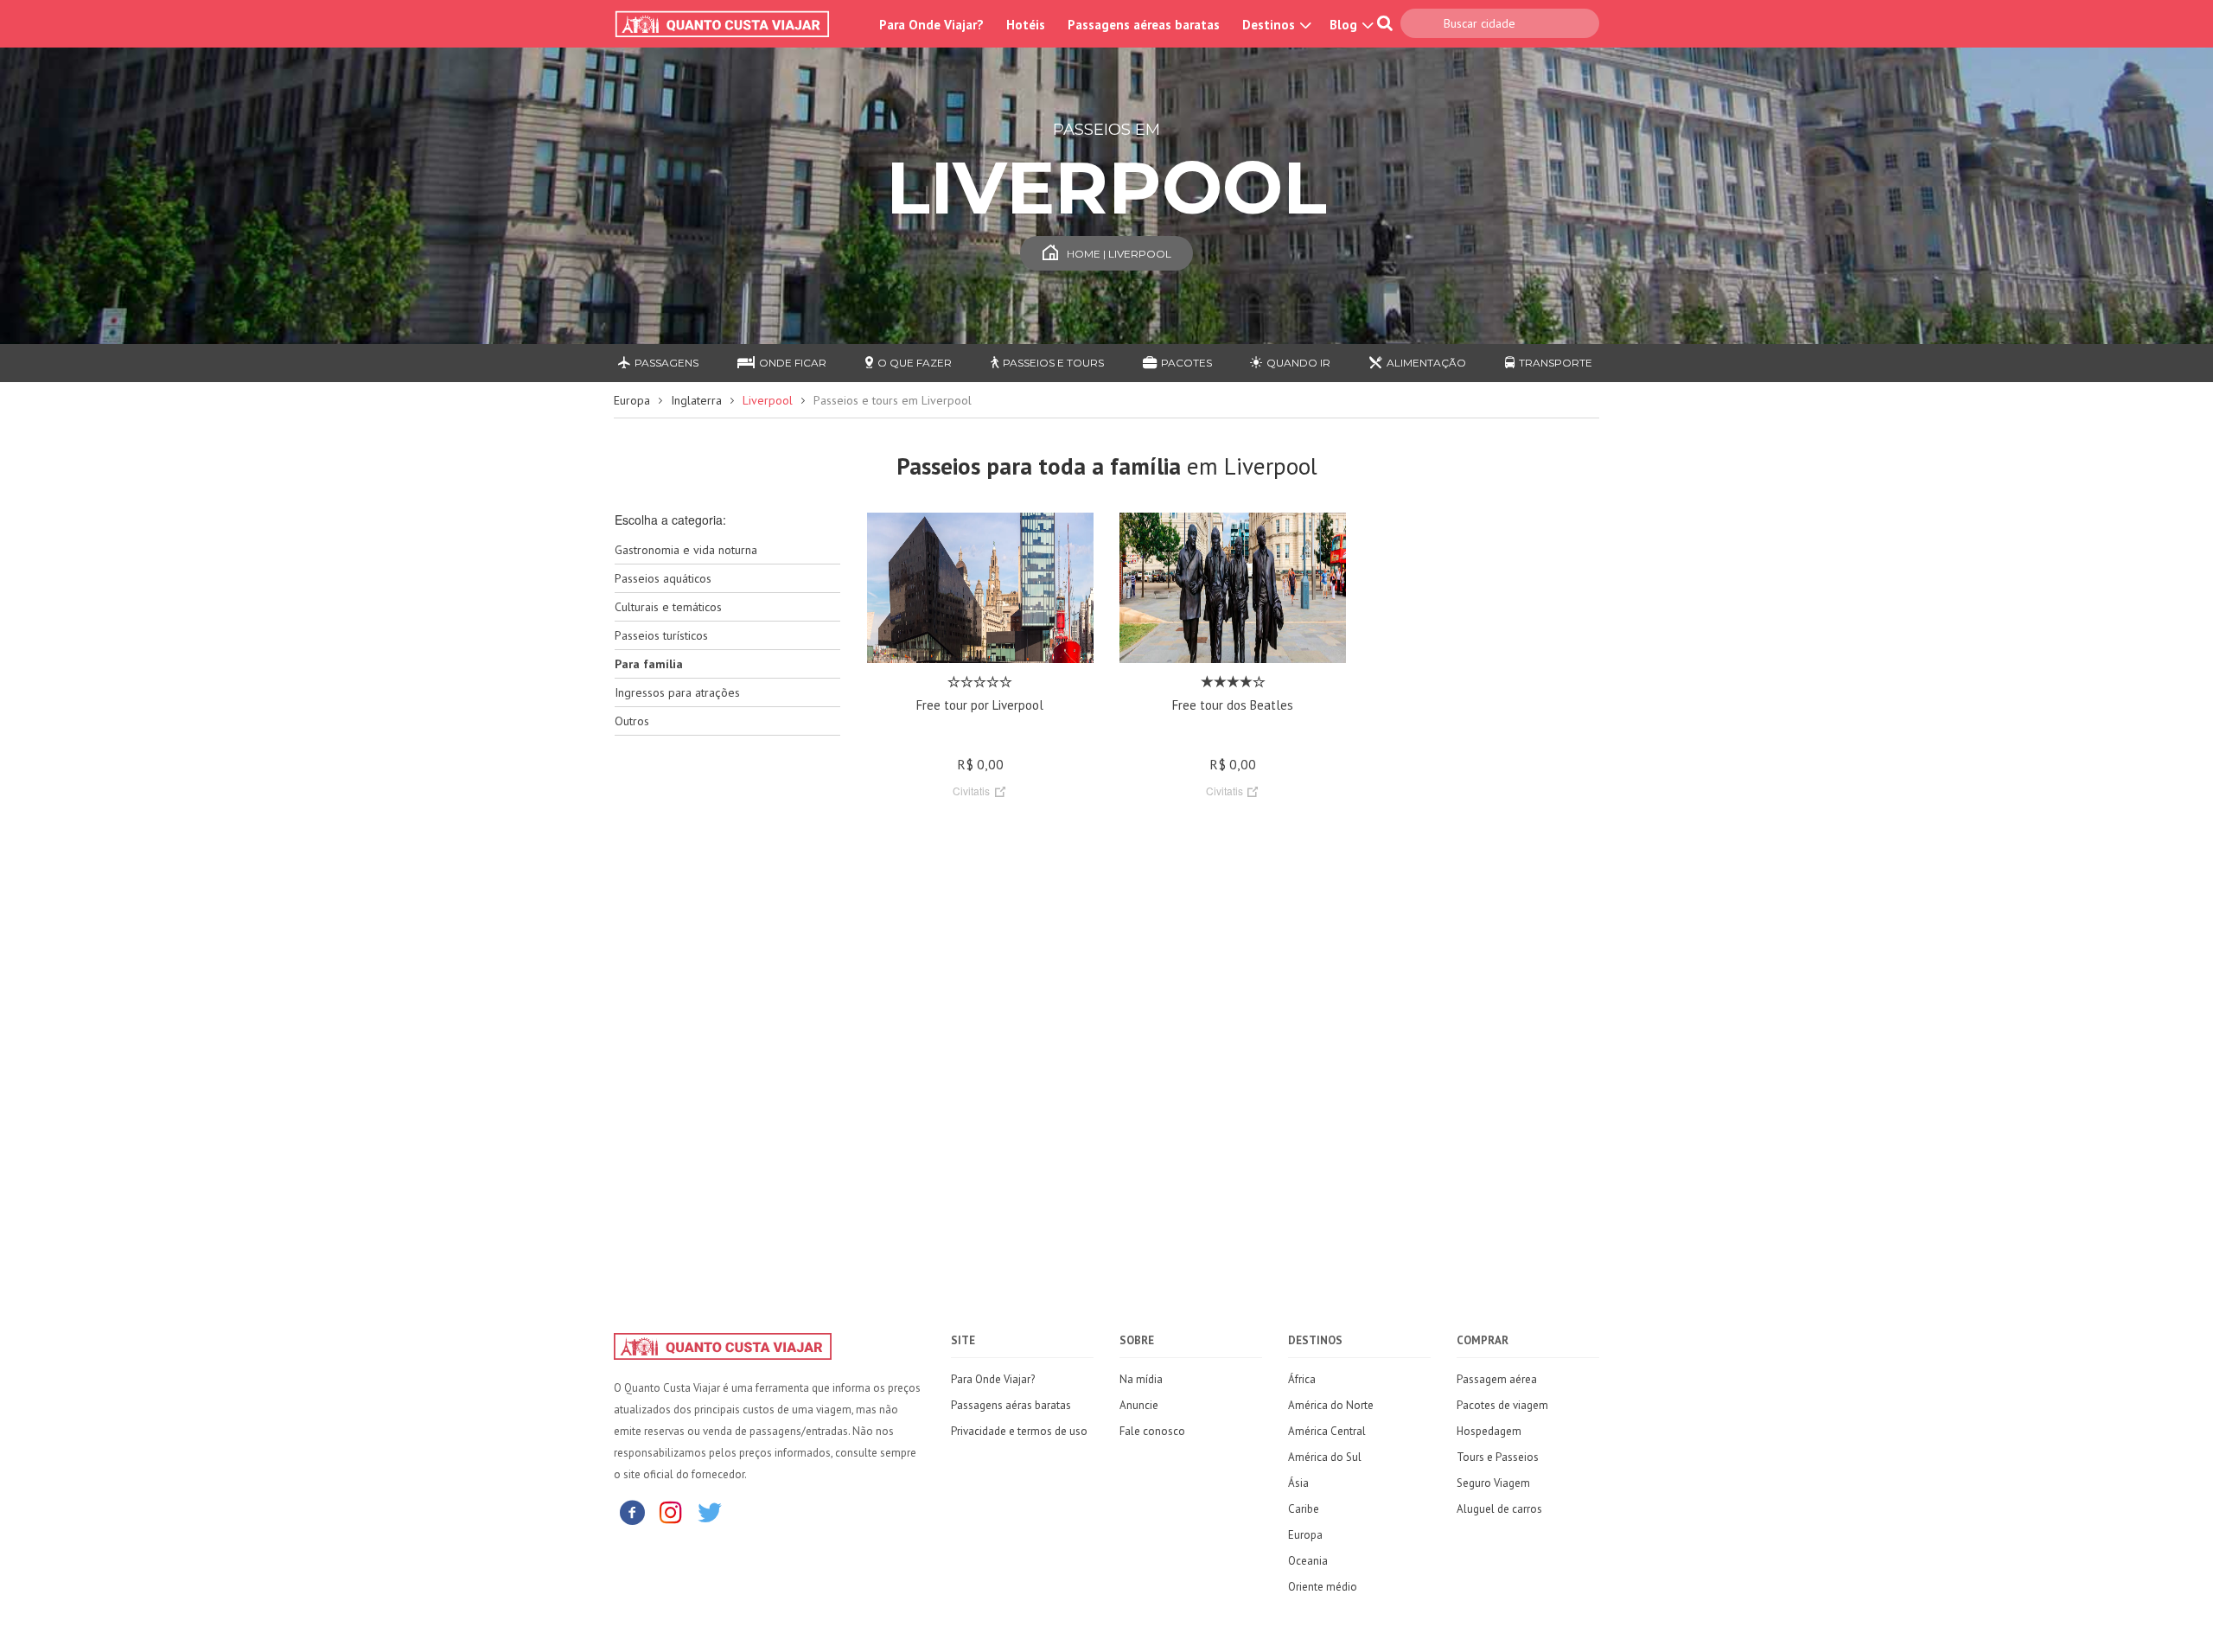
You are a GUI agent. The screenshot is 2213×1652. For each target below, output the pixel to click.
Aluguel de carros (1499, 1509)
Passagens (666, 363)
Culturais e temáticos (668, 607)
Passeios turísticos (661, 635)
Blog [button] (1345, 25)
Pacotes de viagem (1502, 1405)
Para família (649, 664)
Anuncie (1139, 1405)
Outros (632, 721)
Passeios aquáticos (663, 578)
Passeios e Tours (1053, 363)
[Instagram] (671, 1512)
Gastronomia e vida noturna (686, 550)
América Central (1327, 1431)
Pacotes (1186, 363)
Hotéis (1026, 25)
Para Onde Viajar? (931, 25)
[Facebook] (632, 1512)
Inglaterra (696, 400)
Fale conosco (1152, 1431)
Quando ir (1298, 363)
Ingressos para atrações (677, 692)
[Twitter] (710, 1512)
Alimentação (1426, 363)
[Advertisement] (727, 1022)
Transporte (1556, 363)
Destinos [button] (1270, 25)
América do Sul (1325, 1457)
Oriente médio (1323, 1587)
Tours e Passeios (1498, 1457)
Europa (632, 400)
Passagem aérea (1497, 1379)
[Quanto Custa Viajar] (731, 24)
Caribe (1304, 1509)
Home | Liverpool (1119, 254)
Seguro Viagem (1493, 1483)
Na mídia (1141, 1379)
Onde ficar (793, 363)
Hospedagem (1489, 1431)
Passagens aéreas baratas (1144, 25)
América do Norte (1331, 1405)
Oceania (1308, 1561)
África (1302, 1379)
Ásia (1298, 1483)
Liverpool (768, 400)
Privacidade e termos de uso (1019, 1431)
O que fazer (915, 363)
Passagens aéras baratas (1011, 1405)
